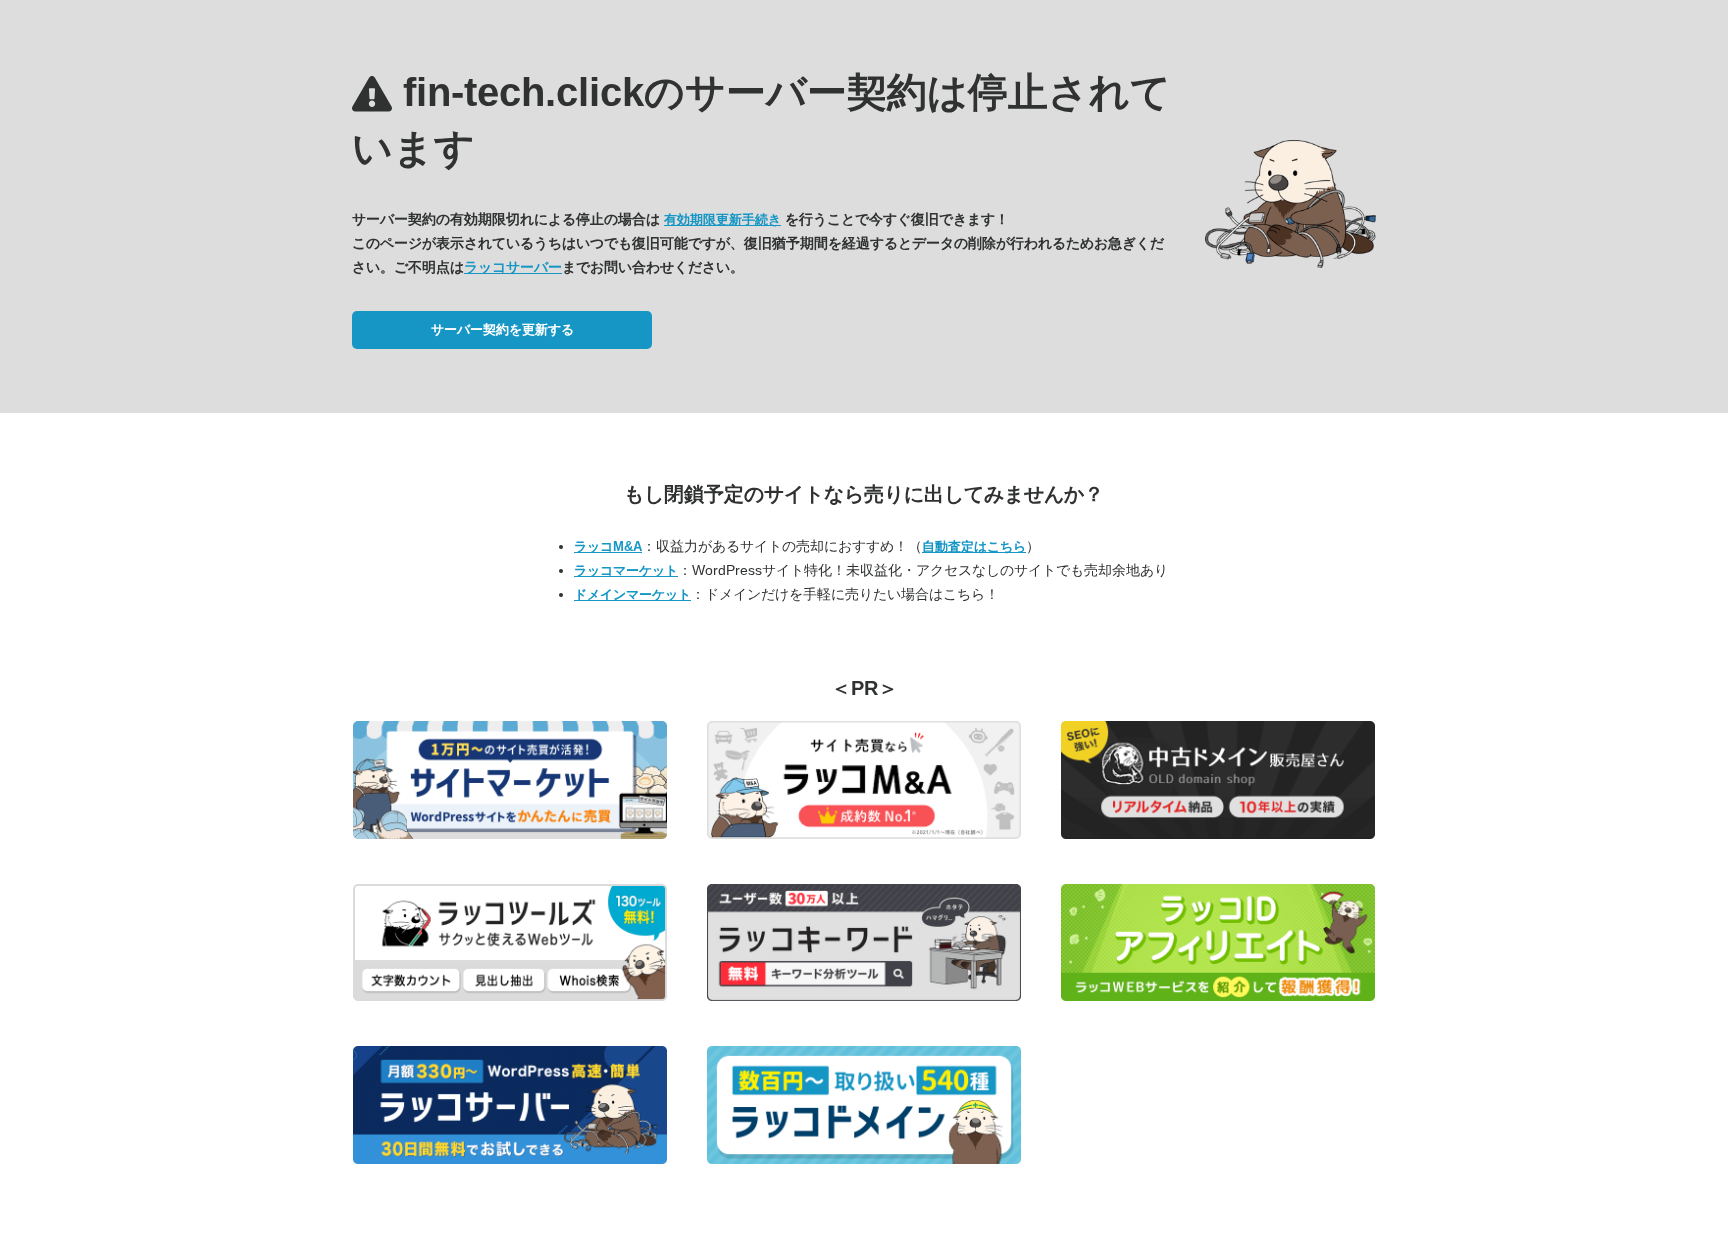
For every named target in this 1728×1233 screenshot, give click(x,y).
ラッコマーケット (626, 570)
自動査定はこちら (974, 546)
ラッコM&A (608, 546)
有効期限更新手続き (722, 219)
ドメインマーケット (632, 594)
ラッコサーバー (513, 267)
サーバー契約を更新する (502, 329)
